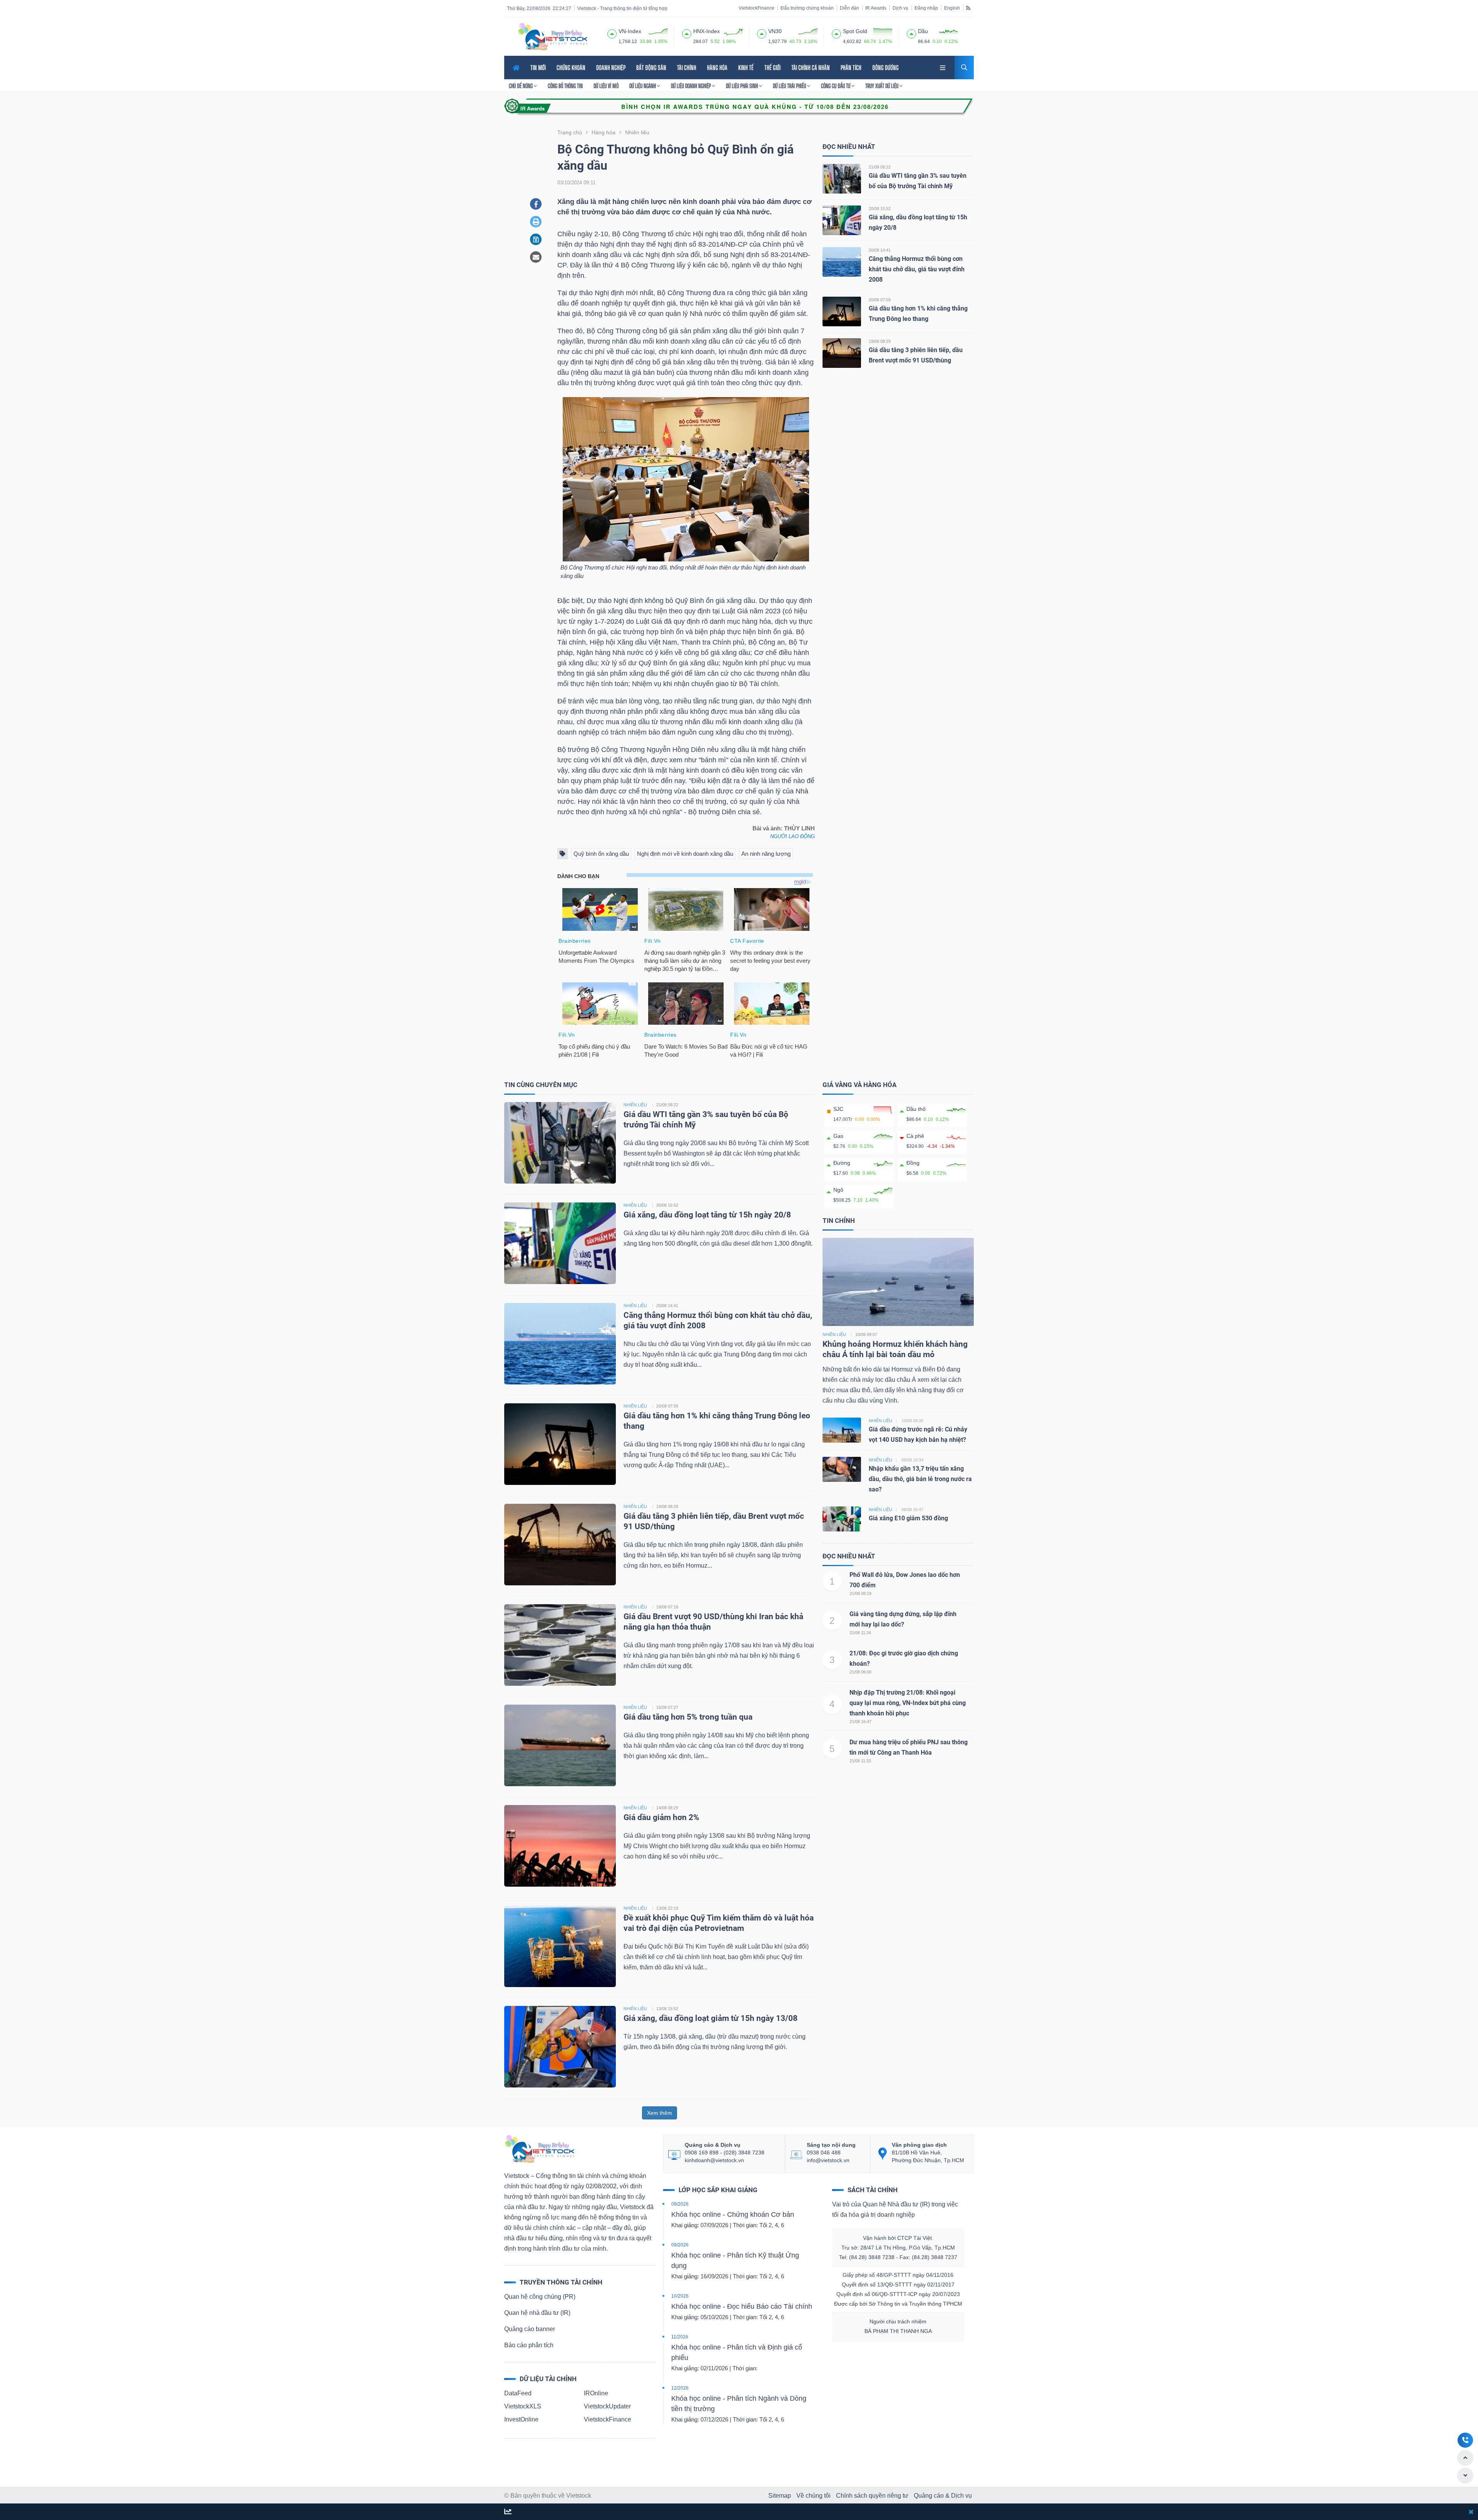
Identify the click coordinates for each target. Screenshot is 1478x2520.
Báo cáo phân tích (529, 2345)
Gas (838, 1136)
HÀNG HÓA (717, 68)
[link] (943, 67)
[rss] (968, 8)
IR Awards (876, 8)
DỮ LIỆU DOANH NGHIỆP (691, 86)
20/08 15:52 (880, 209)
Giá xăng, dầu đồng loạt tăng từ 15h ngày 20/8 (707, 1215)
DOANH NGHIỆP (611, 68)
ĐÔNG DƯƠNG (885, 68)
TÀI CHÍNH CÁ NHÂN (811, 68)
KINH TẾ (746, 68)
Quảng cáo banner (530, 2329)
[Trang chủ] (539, 2148)
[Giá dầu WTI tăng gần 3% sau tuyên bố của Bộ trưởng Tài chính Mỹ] (842, 178)
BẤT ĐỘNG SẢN (651, 68)
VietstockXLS (523, 2406)
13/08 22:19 (667, 1908)
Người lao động (793, 836)
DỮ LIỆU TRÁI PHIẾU (790, 86)
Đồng (913, 1163)
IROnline (596, 2393)
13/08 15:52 (667, 2009)
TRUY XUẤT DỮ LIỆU (882, 86)
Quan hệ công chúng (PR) (540, 2297)
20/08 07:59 (880, 300)
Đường (842, 1163)
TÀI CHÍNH (687, 68)
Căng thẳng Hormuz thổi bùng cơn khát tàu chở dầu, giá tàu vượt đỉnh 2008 (917, 269)
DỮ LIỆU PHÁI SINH (742, 86)
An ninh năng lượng (766, 854)
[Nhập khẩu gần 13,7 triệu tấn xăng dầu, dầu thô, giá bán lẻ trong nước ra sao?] (842, 1469)
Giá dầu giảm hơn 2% (661, 1817)
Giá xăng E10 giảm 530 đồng (908, 1518)
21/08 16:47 (860, 1722)
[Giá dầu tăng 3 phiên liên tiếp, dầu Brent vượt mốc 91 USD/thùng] (842, 353)
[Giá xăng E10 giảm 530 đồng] (842, 1518)
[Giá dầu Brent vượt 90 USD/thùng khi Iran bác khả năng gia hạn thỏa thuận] (560, 1645)
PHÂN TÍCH (851, 68)
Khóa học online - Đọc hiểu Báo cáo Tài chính (742, 2306)
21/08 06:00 (860, 1672)
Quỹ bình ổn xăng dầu (601, 854)
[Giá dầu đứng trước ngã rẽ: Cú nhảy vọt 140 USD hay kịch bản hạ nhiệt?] (842, 1429)
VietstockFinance (757, 8)
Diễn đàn (849, 8)
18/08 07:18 (667, 1607)
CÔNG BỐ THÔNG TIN (565, 86)
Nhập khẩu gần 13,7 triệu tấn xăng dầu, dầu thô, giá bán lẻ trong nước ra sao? (920, 1479)
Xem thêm (660, 2113)
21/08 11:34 (860, 1633)
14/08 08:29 (667, 1808)
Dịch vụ (900, 8)
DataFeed (518, 2393)
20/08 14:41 (880, 250)
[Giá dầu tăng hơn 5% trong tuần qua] (560, 1745)
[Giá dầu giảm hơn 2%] (560, 1846)
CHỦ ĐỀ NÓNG (521, 86)
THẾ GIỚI (772, 68)
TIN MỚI (538, 68)
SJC (838, 1109)
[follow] (508, 2512)
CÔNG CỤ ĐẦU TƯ (836, 86)
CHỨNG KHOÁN (571, 68)
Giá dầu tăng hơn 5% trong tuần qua (688, 1717)
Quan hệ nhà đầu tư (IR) (537, 2313)
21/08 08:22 (880, 167)
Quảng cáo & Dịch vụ (943, 2496)
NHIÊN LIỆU (635, 1105)
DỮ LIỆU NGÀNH (643, 86)
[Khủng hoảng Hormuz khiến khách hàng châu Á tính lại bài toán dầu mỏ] (898, 1282)
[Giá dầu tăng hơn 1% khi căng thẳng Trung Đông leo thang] (842, 311)
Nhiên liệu (834, 1334)
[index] (612, 33)
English (952, 8)
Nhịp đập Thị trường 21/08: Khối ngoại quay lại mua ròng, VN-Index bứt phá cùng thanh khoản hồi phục (908, 1703)
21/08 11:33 (860, 1761)
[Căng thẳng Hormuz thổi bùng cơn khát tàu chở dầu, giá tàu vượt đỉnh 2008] (842, 261)
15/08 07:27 (667, 1707)
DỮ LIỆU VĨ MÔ (606, 86)
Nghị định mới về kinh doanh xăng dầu (685, 854)
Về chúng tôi (813, 2496)
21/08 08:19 (860, 1593)
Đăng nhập (926, 8)
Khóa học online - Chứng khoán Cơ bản (733, 2214)
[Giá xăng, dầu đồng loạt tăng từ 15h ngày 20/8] (842, 220)
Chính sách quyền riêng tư (872, 2496)
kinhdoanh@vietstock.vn (714, 2160)
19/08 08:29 (880, 341)
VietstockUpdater (607, 2406)
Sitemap (780, 2496)
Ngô (838, 1190)
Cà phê (915, 1136)
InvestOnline (521, 2419)
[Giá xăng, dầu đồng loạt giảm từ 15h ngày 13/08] (560, 2047)
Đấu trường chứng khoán (807, 8)
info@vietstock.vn (828, 2160)
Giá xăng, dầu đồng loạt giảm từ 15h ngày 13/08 (711, 2018)
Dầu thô (916, 1109)
